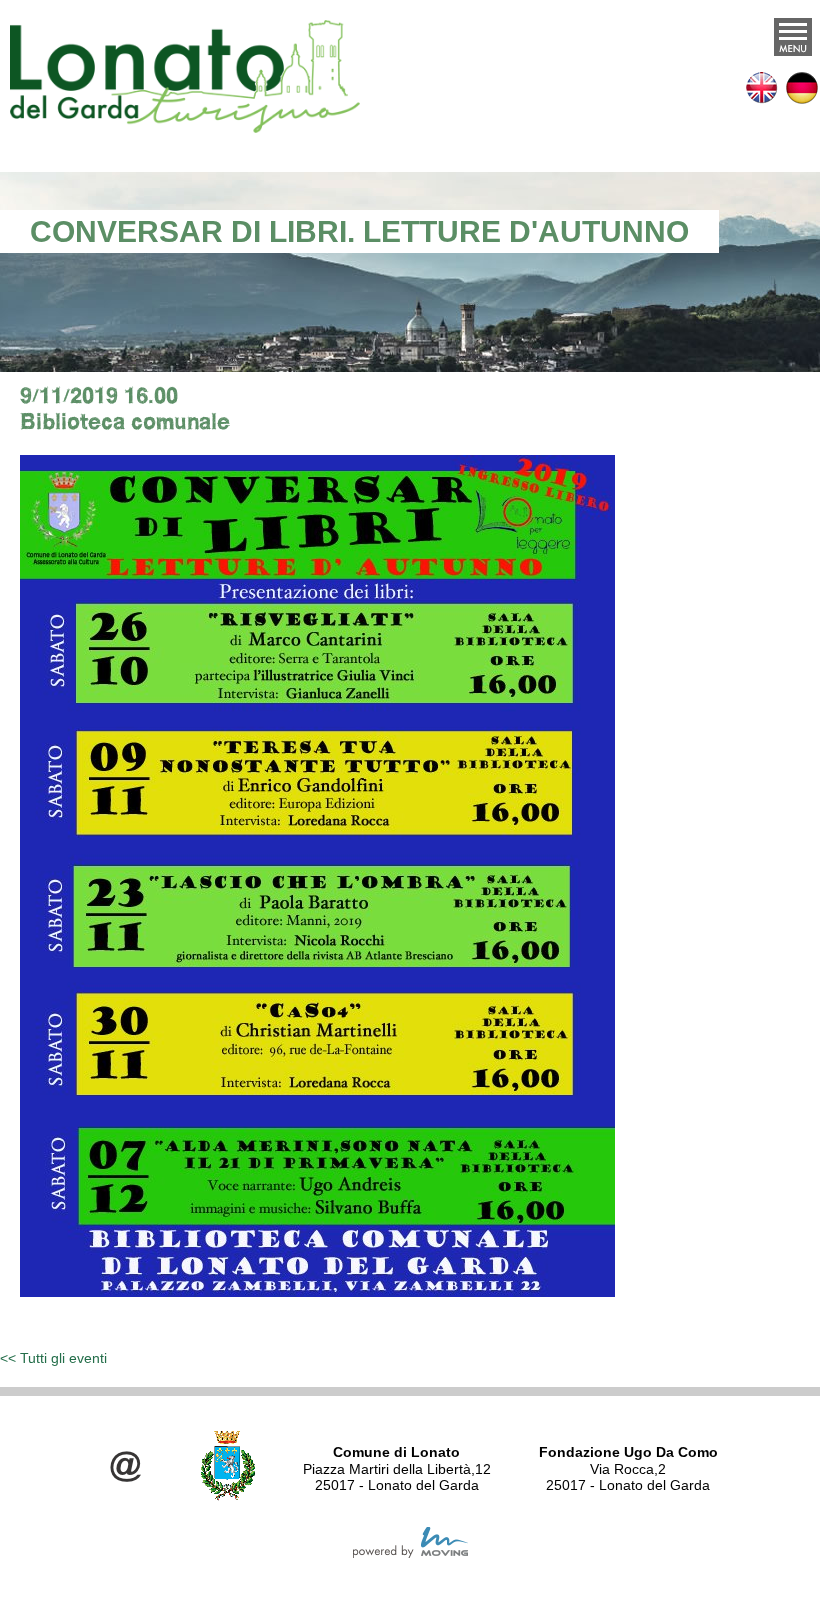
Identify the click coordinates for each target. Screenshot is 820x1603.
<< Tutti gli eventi (53, 1358)
